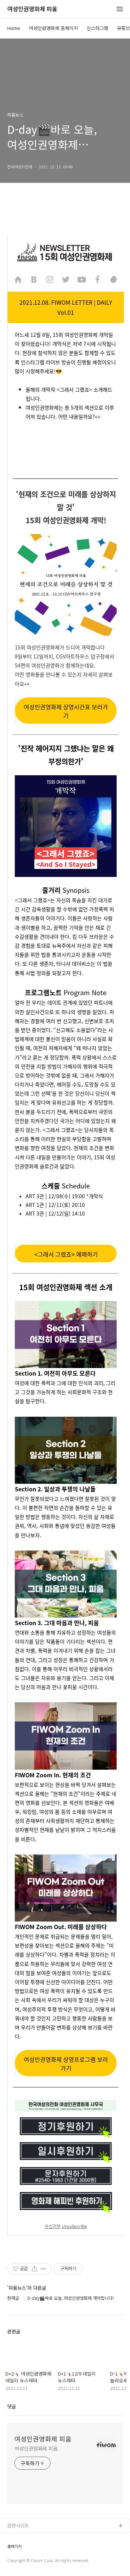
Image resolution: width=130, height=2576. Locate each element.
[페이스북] (97, 279)
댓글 (12, 2406)
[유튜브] (82, 279)
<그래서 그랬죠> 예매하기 (66, 1254)
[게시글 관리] (44, 2269)
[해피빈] (113, 279)
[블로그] (34, 279)
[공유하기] (34, 2269)
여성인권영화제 (23, 2538)
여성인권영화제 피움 (32, 9)
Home (14, 28)
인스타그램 (97, 28)
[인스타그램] (50, 279)
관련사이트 (18, 2525)
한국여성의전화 (23, 2549)
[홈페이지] (18, 279)
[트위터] (66, 279)
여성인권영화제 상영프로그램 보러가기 (66, 2064)
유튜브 (123, 28)
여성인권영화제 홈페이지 (53, 28)
